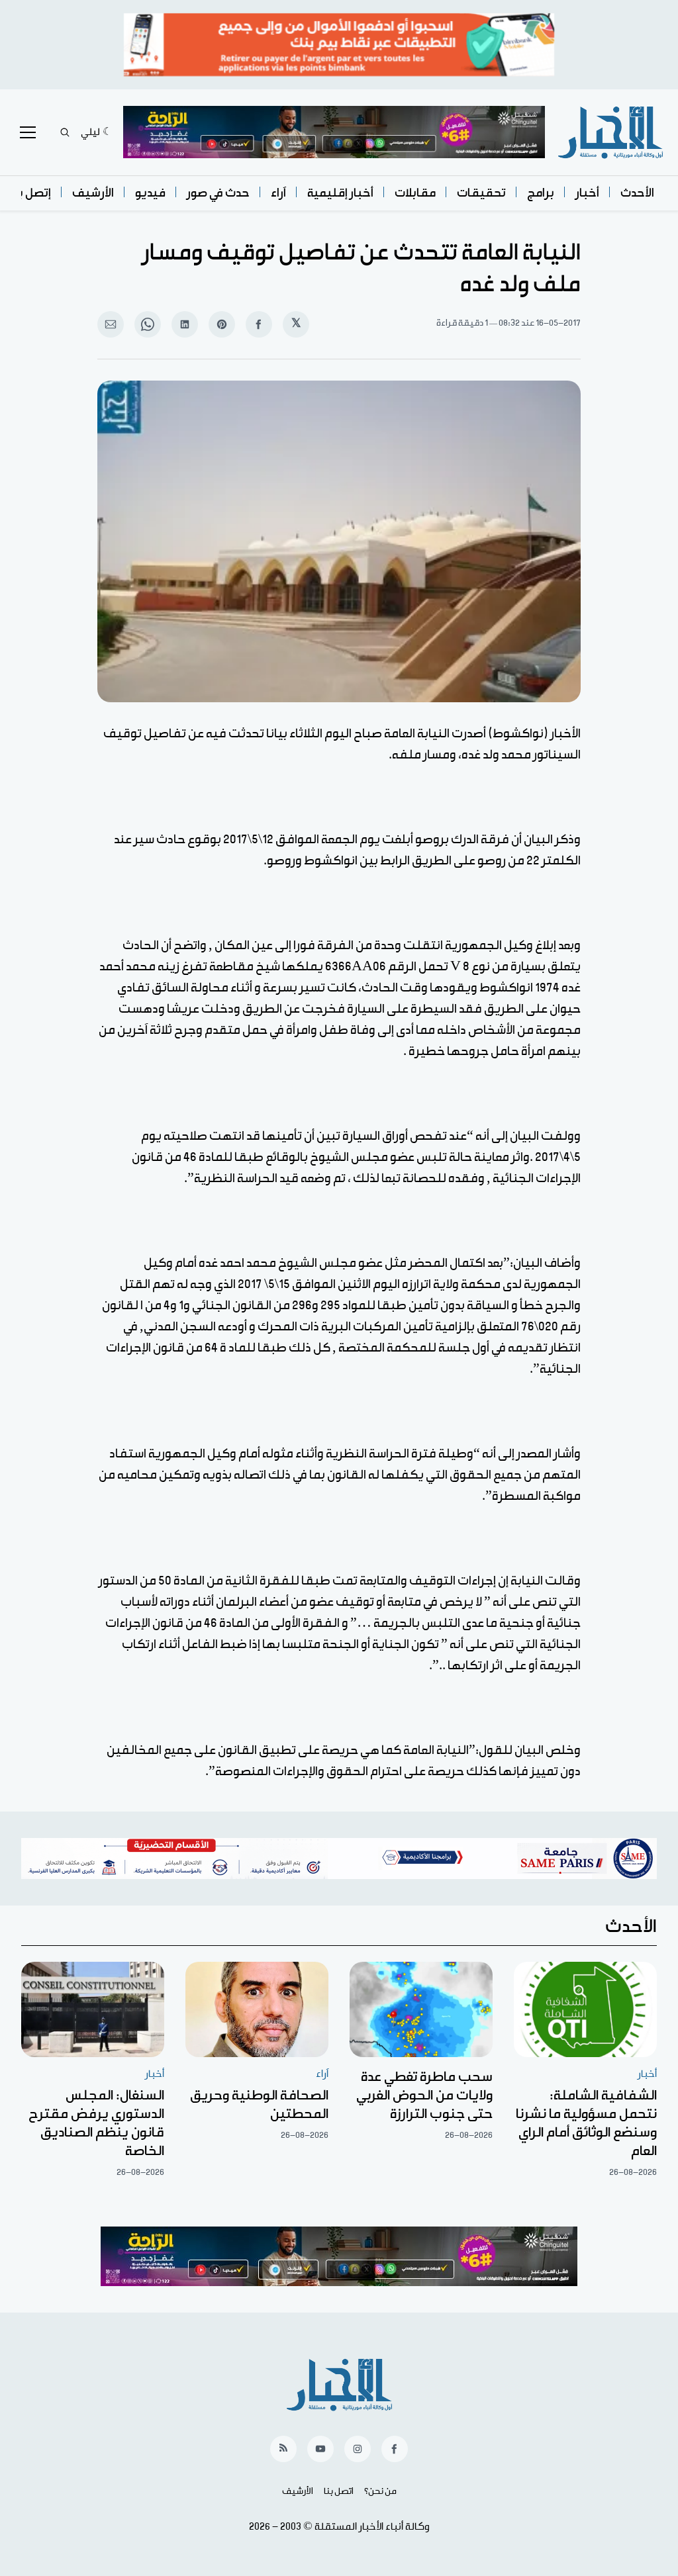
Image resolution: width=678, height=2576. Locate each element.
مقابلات (415, 193)
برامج (541, 193)
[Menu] (28, 132)
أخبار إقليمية (340, 193)
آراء (278, 193)
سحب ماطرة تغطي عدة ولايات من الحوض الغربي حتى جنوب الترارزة (424, 2095)
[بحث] (65, 132)
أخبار (587, 193)
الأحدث (637, 193)
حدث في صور (218, 193)
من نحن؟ (380, 2491)
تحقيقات (481, 193)
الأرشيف (93, 193)
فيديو (150, 193)
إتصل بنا (30, 193)
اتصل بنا (339, 2491)
